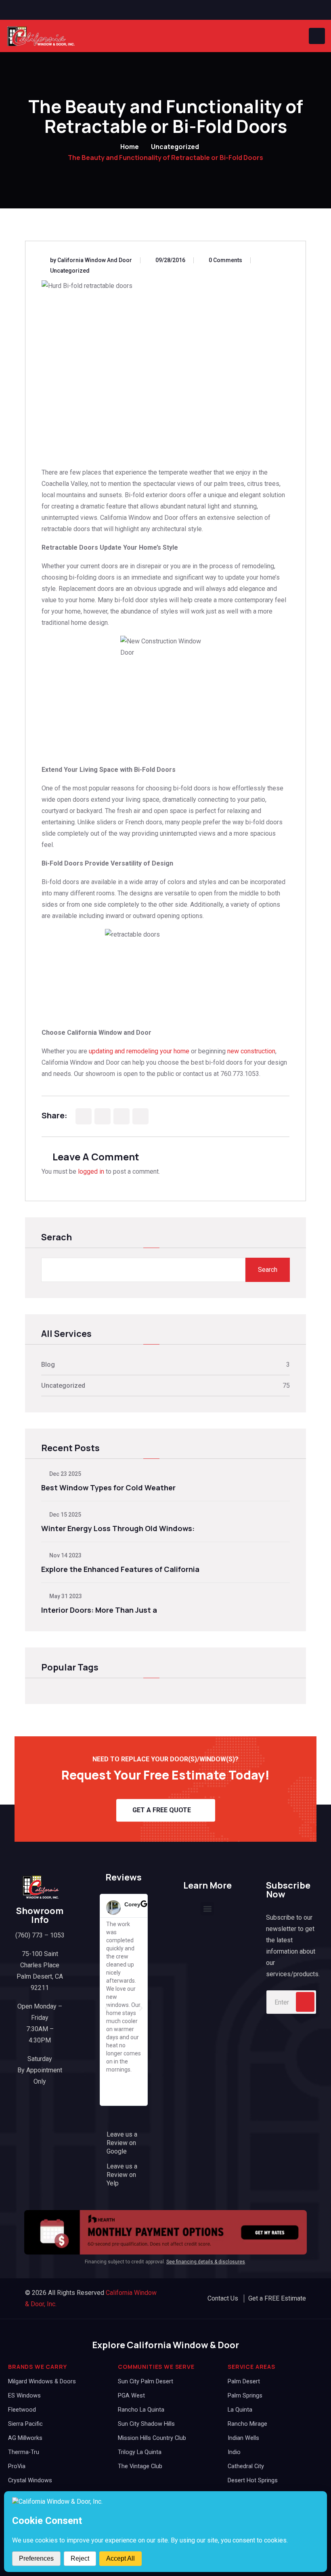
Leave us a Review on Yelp (122, 2175)
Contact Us (223, 2298)
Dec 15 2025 (65, 1515)
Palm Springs (245, 2396)
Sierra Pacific (25, 2424)
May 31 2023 (65, 1596)
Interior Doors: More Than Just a (99, 1610)
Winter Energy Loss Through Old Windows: (118, 1528)
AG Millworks (25, 2438)
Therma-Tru (24, 2452)
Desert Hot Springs (253, 2480)
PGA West (131, 2396)
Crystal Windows (30, 2480)
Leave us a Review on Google (122, 2143)
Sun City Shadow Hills (146, 2424)
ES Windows (24, 2396)
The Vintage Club (140, 2466)
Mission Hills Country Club (152, 2438)
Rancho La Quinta (141, 2410)
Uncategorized (175, 147)
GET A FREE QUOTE (162, 1810)
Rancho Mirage (247, 2424)
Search (268, 1270)
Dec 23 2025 (65, 1474)
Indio (234, 2452)
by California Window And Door (91, 260)
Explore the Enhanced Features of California (120, 1569)
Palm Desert (244, 2382)
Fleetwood (22, 2410)
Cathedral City (246, 2466)
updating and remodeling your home (139, 1051)
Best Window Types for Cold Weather (108, 1488)
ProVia (17, 2466)
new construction (251, 1051)
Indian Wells (243, 2438)
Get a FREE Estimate (277, 2298)
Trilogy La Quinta (140, 2452)
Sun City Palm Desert (146, 2382)
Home (130, 147)
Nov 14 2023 (65, 1555)
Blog (48, 1365)
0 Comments (225, 260)
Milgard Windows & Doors (42, 2382)
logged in (91, 1171)
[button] (107, 2008)
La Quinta (240, 2410)
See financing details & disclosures (206, 2262)
